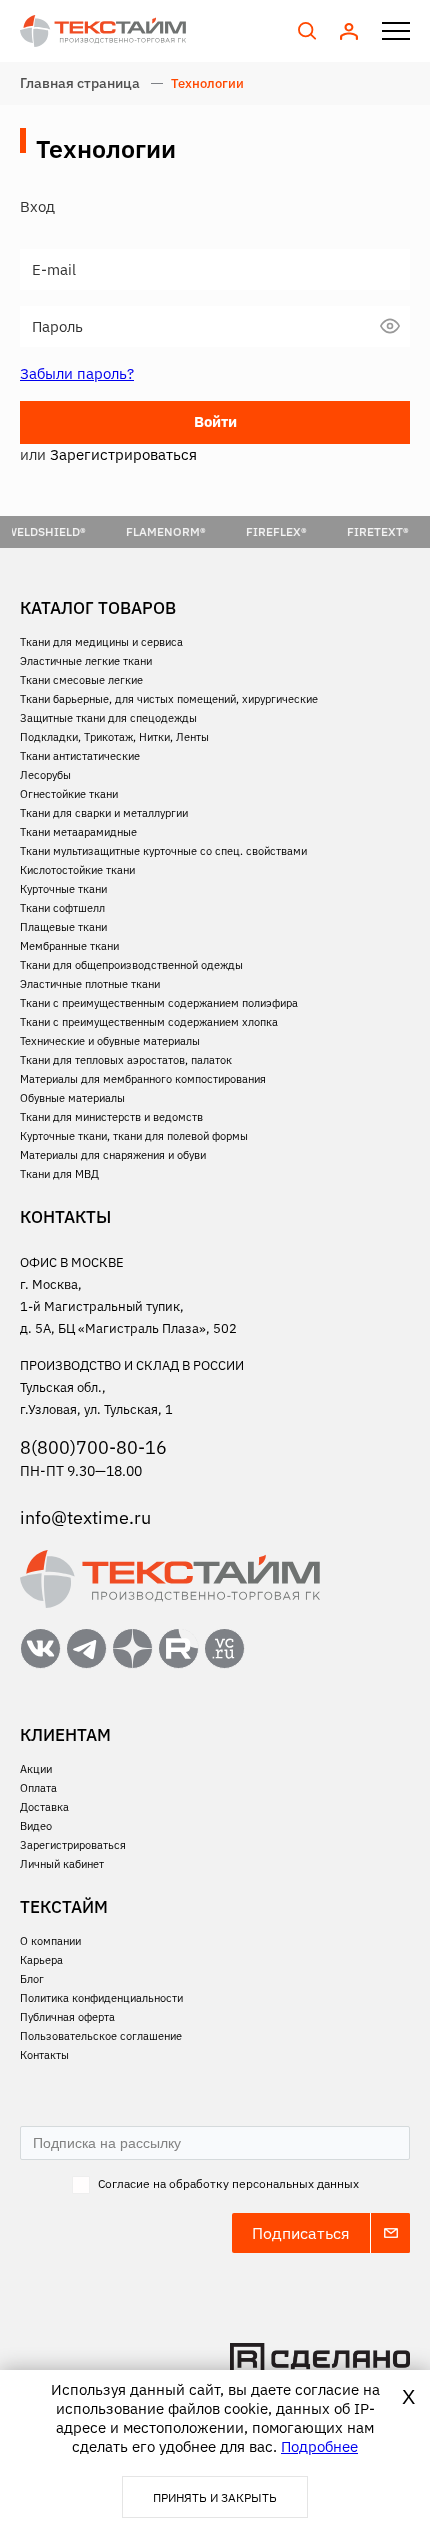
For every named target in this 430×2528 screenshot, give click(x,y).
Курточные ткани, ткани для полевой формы (134, 1136)
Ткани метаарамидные (78, 832)
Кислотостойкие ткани (77, 870)
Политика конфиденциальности (101, 1998)
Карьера (41, 1960)
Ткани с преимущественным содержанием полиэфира (159, 1003)
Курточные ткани (63, 889)
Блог (32, 1979)
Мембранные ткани (69, 946)
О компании (50, 1941)
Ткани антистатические (80, 756)
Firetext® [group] (333, 531)
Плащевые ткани (63, 927)
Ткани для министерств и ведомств (111, 1117)
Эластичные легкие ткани (86, 661)
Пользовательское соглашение (101, 2036)
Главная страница (80, 83)
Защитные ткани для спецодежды (108, 718)
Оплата (38, 1788)
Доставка (44, 1807)
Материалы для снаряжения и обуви (113, 1155)
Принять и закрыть (215, 2497)
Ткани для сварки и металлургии (104, 813)
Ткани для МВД (59, 1174)
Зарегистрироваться (73, 1845)
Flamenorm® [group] (121, 531)
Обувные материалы (72, 1098)
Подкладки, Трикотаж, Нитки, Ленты (114, 737)
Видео (36, 1826)
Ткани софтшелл (62, 908)
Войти (215, 421)
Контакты (44, 2055)
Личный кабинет (62, 1864)
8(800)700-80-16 (93, 1447)
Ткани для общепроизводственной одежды (131, 965)
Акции (36, 1769)
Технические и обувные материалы (110, 1041)
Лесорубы (45, 775)
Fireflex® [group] (231, 531)
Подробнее (319, 2446)
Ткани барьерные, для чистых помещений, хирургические (169, 699)
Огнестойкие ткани (69, 794)
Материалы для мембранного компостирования (143, 1079)
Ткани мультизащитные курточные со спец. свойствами (163, 851)
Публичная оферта (67, 2017)
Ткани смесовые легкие (81, 680)
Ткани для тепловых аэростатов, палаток (126, 1060)
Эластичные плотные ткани (90, 984)
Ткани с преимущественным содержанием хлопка (149, 1022)
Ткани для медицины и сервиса (101, 642)
